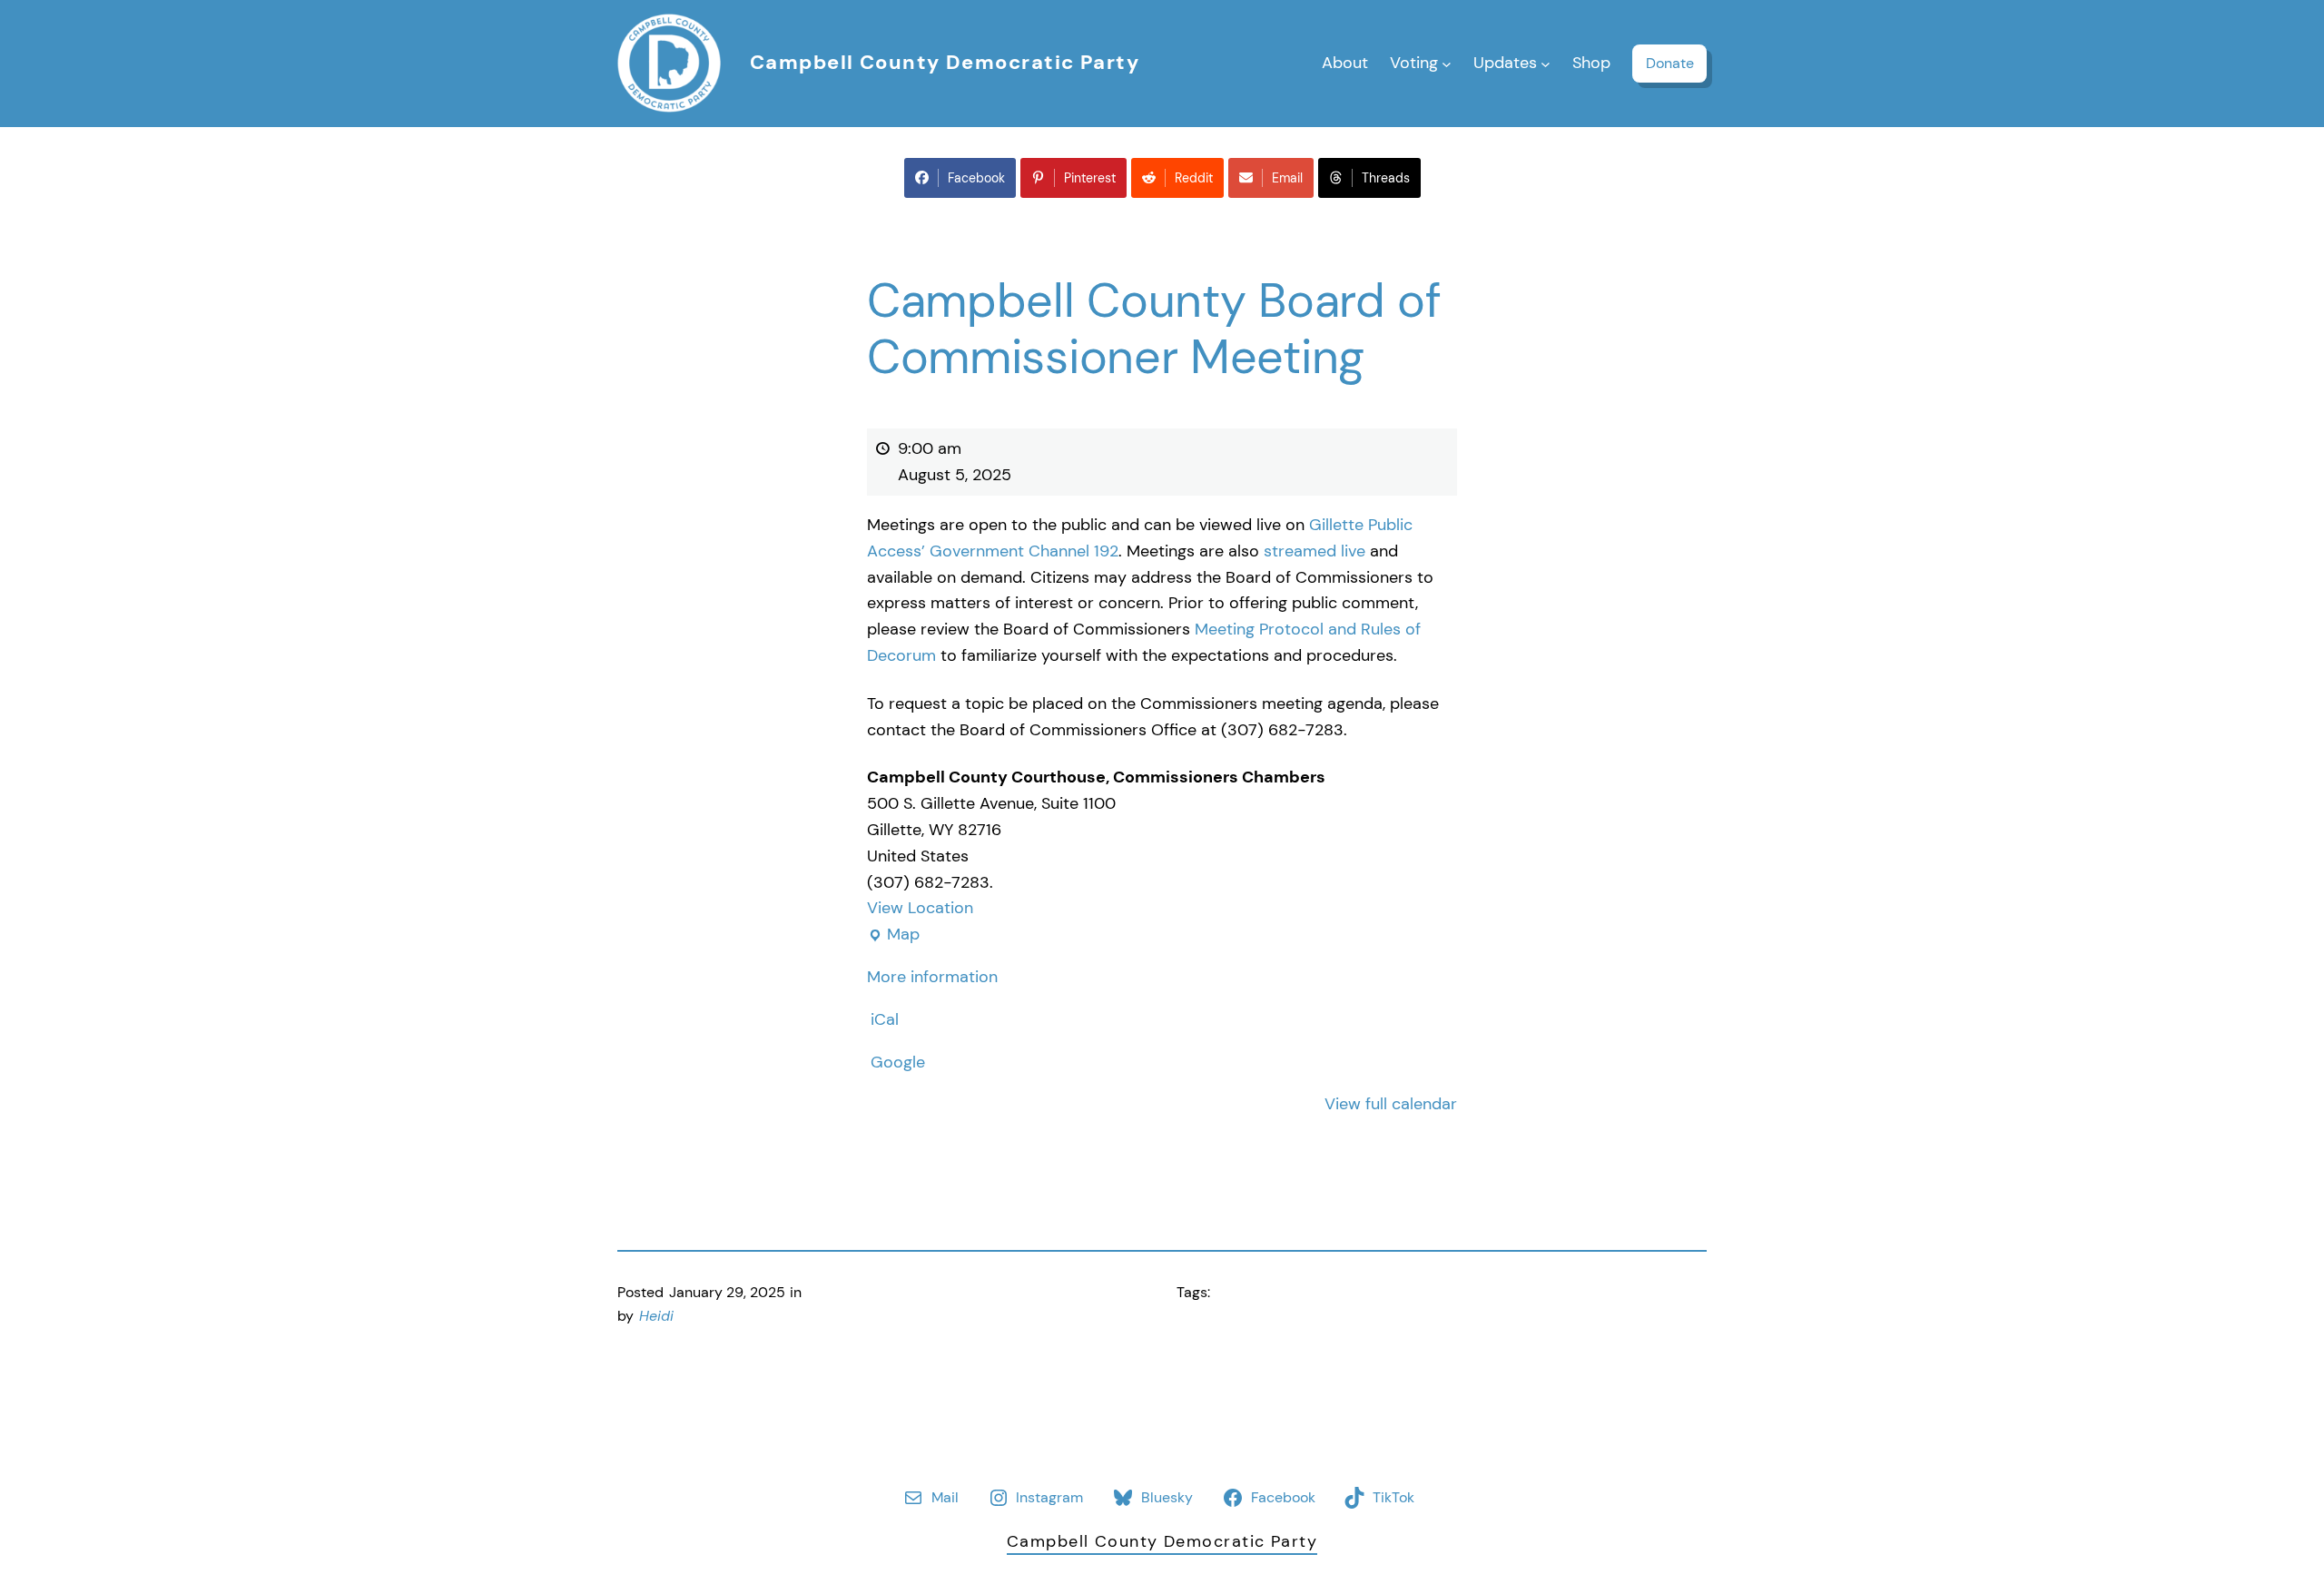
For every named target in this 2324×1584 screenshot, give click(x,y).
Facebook (976, 178)
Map (893, 935)
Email (1287, 178)
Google (898, 1062)
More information (932, 977)
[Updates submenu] (1546, 63)
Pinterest (1090, 178)
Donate (1670, 63)
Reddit (1194, 178)
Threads (1386, 178)
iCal (885, 1019)
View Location (920, 908)
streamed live (1315, 551)
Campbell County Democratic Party (945, 62)
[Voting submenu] (1447, 63)
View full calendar (1391, 1104)
